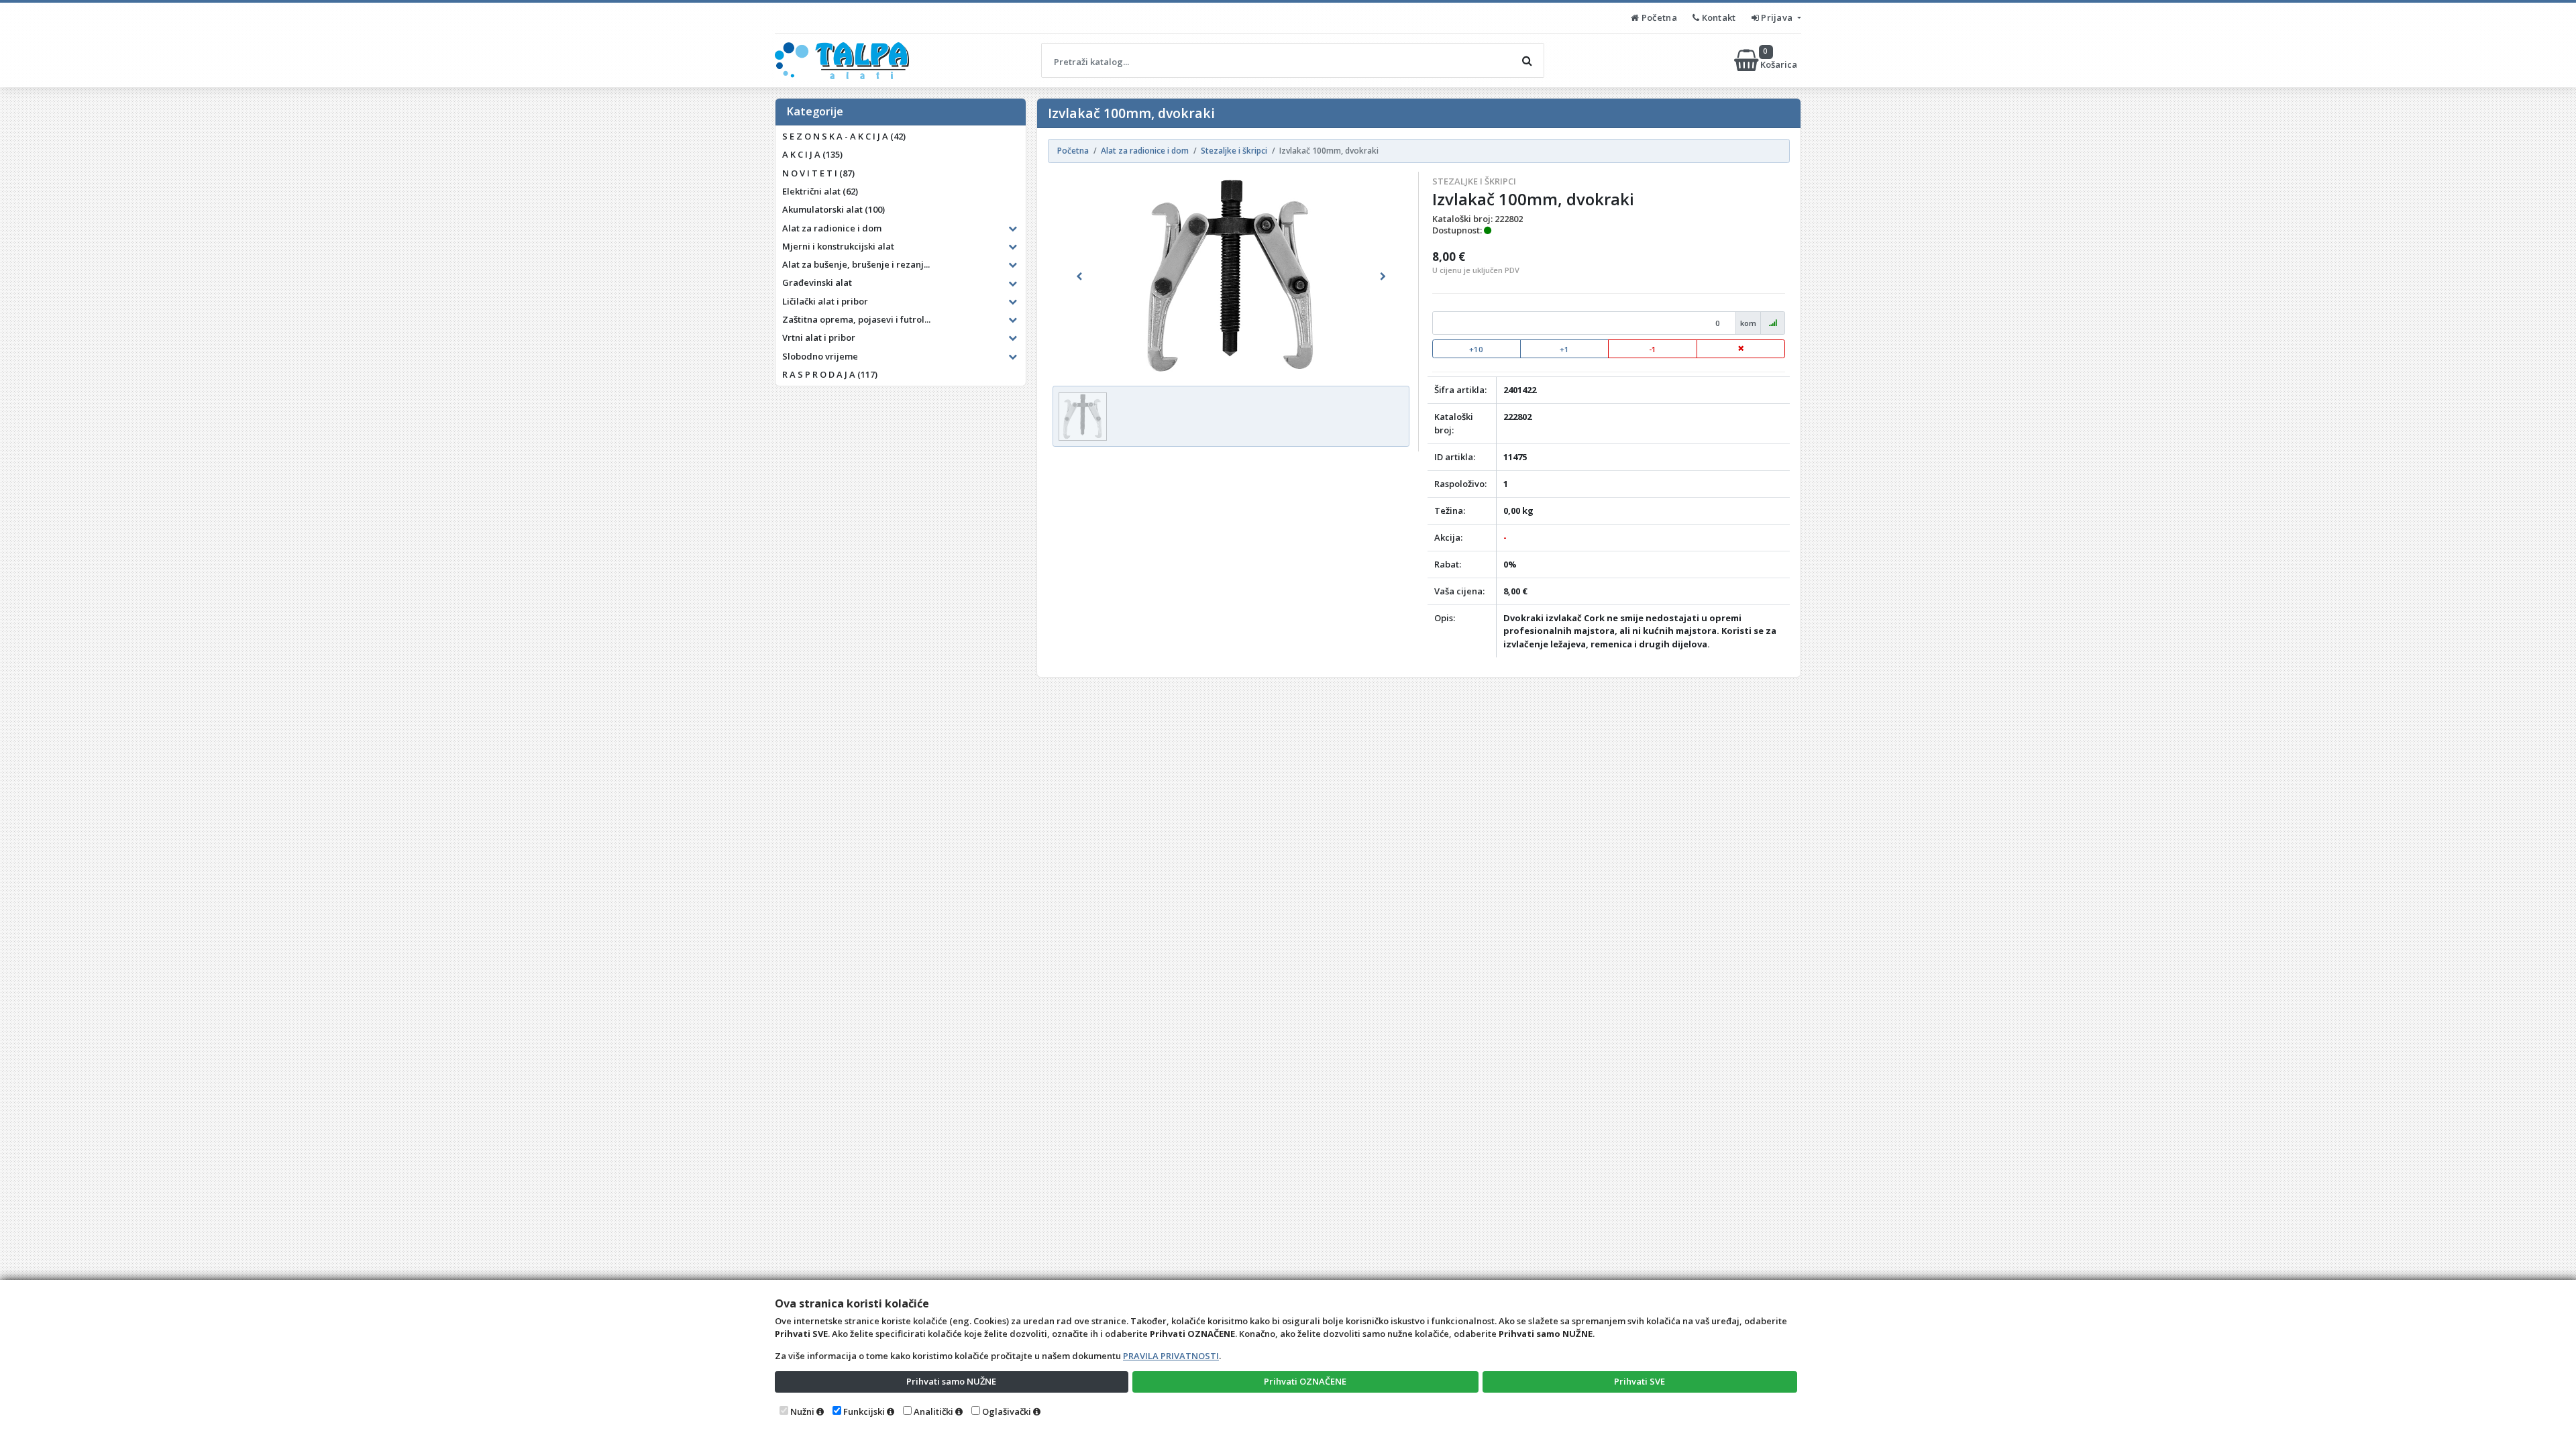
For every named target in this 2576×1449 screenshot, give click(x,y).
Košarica (1780, 60)
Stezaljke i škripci (1474, 181)
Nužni (802, 1411)
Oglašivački (1007, 1411)
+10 (1476, 349)
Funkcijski (864, 1411)
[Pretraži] (1527, 60)
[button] (1079, 276)
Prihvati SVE (1640, 1381)
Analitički (933, 1411)
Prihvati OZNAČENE (1305, 1381)
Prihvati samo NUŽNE (951, 1381)
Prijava (1777, 17)
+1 (1564, 349)
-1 (1653, 349)
